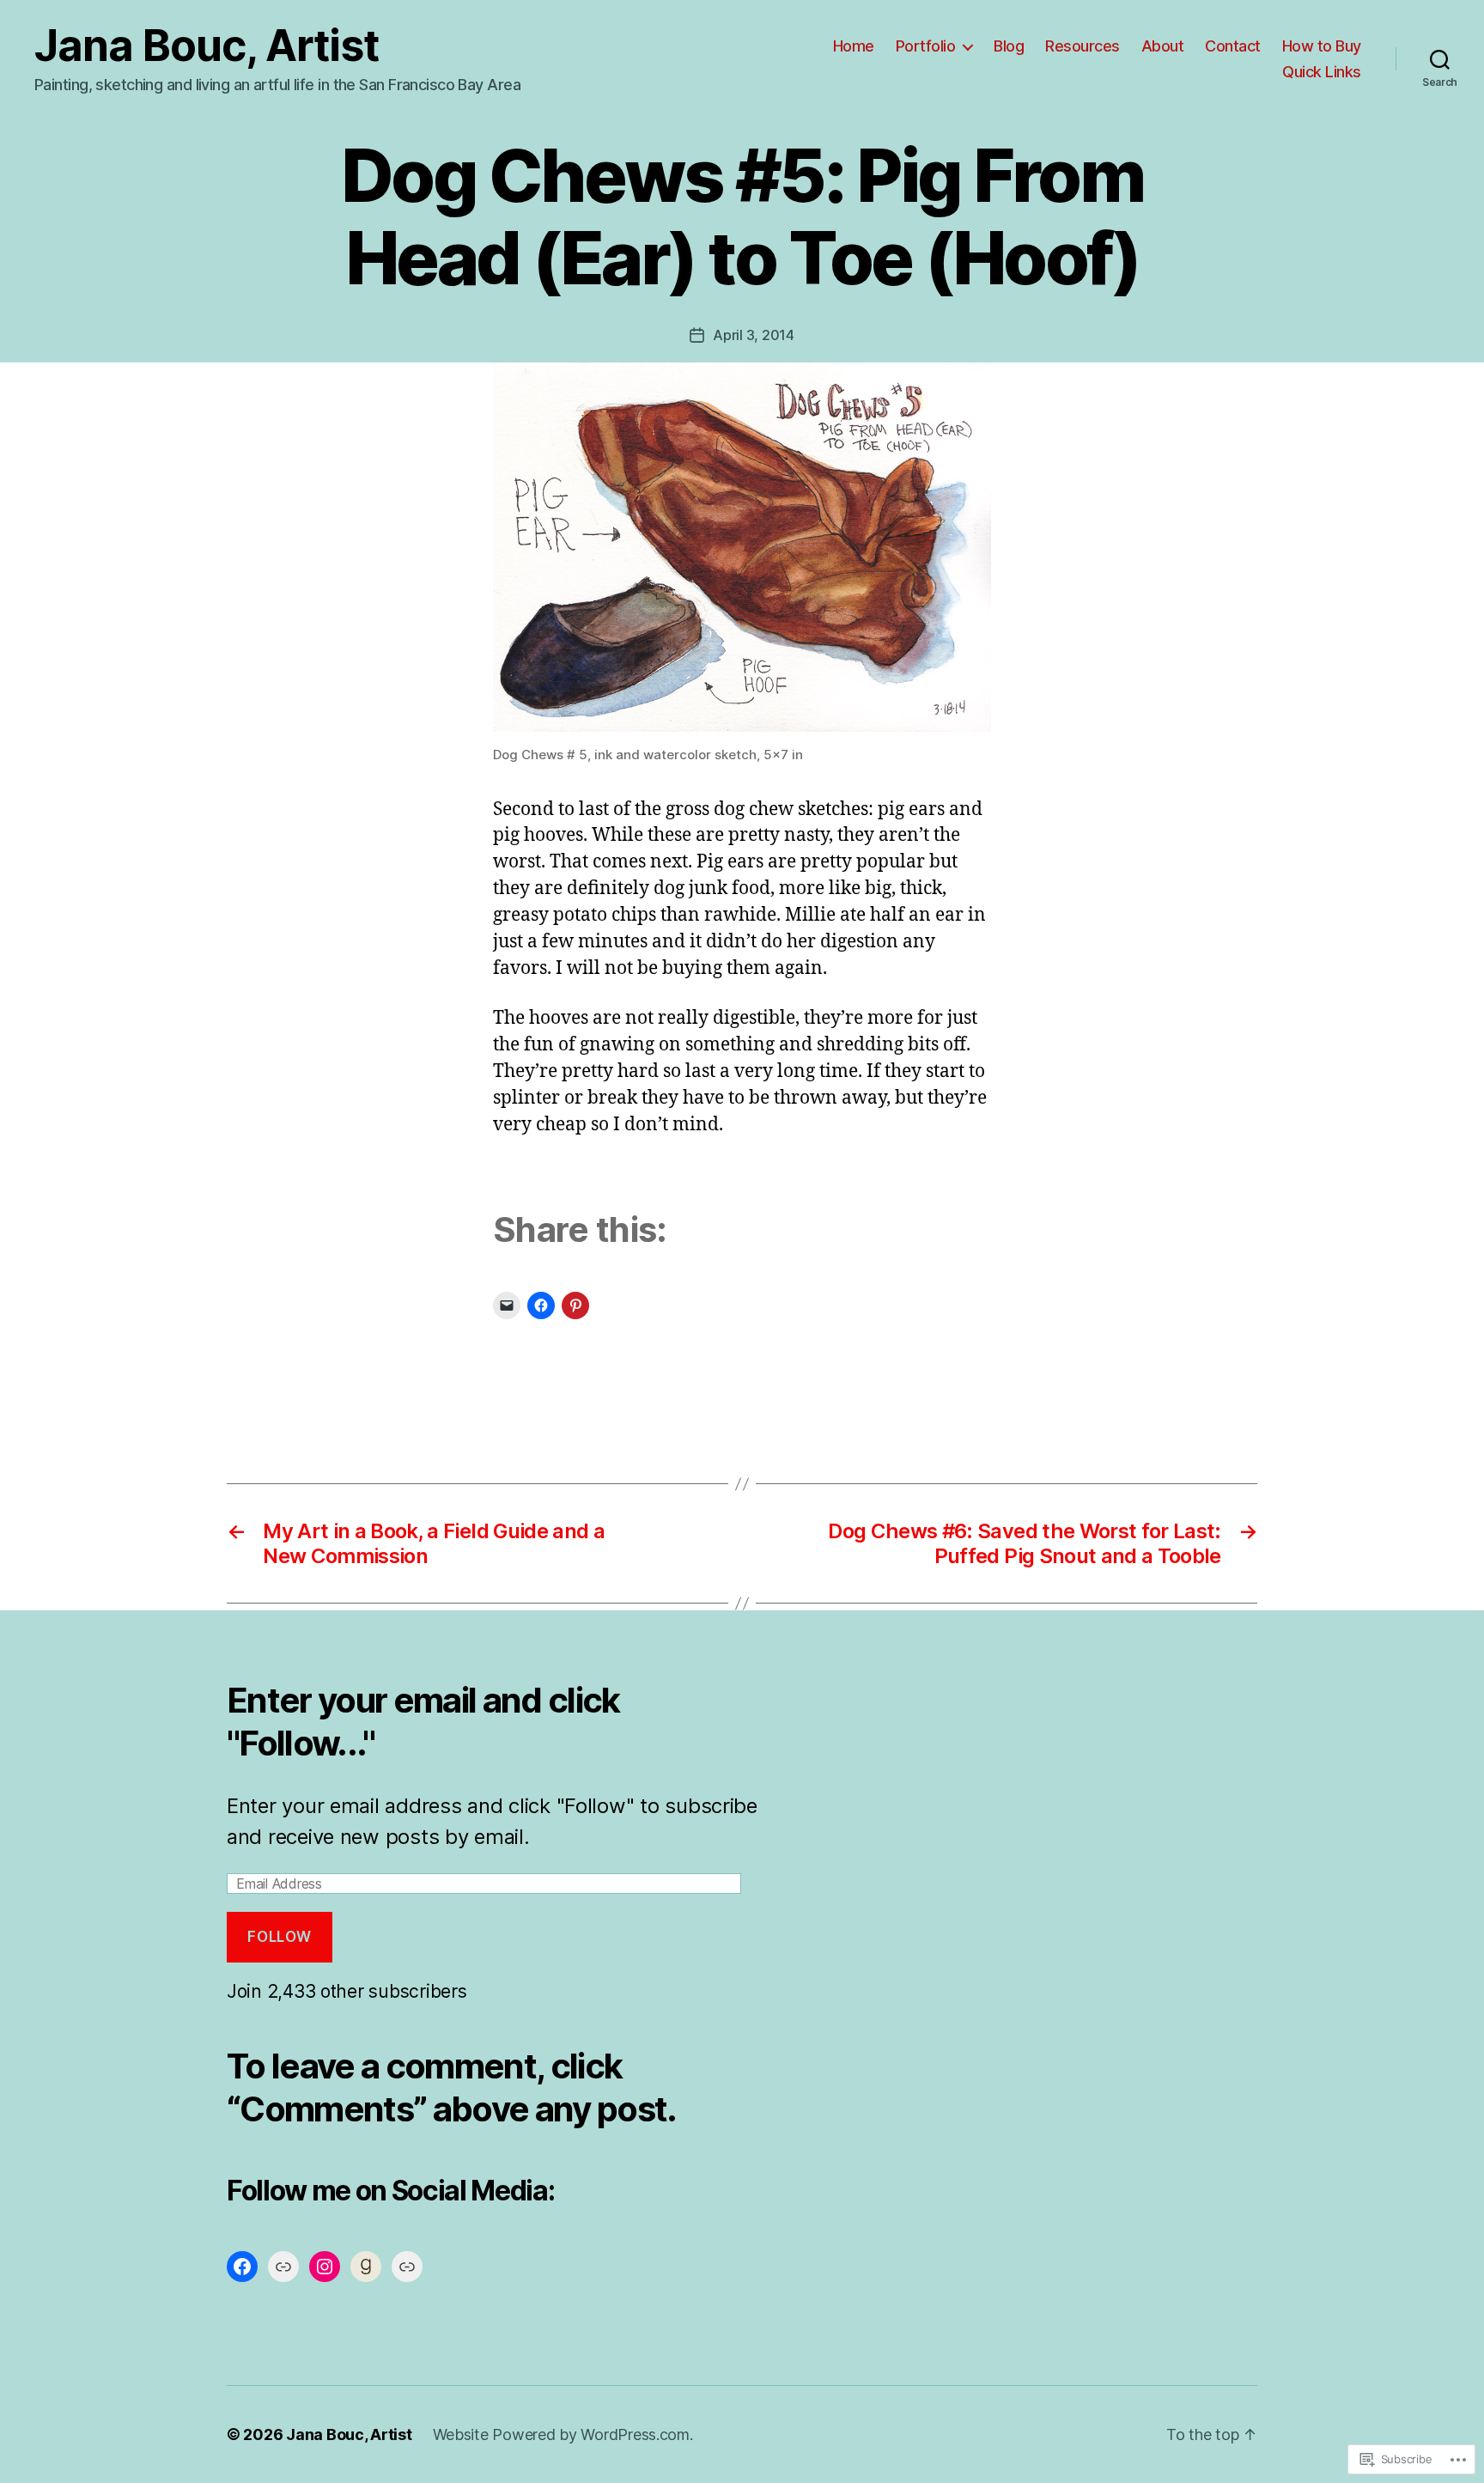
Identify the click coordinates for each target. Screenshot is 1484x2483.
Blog (1009, 46)
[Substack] (407, 2267)
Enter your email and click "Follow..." (423, 1722)
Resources (1083, 46)
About (1163, 46)
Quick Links (1322, 72)
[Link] (283, 2267)
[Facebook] (242, 2267)
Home (854, 46)
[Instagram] (325, 2267)
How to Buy (1322, 46)
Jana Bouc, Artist (207, 46)
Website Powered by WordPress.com (561, 2434)
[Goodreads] (366, 2267)
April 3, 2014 (754, 335)
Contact (1233, 46)
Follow (279, 1937)
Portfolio (926, 46)
